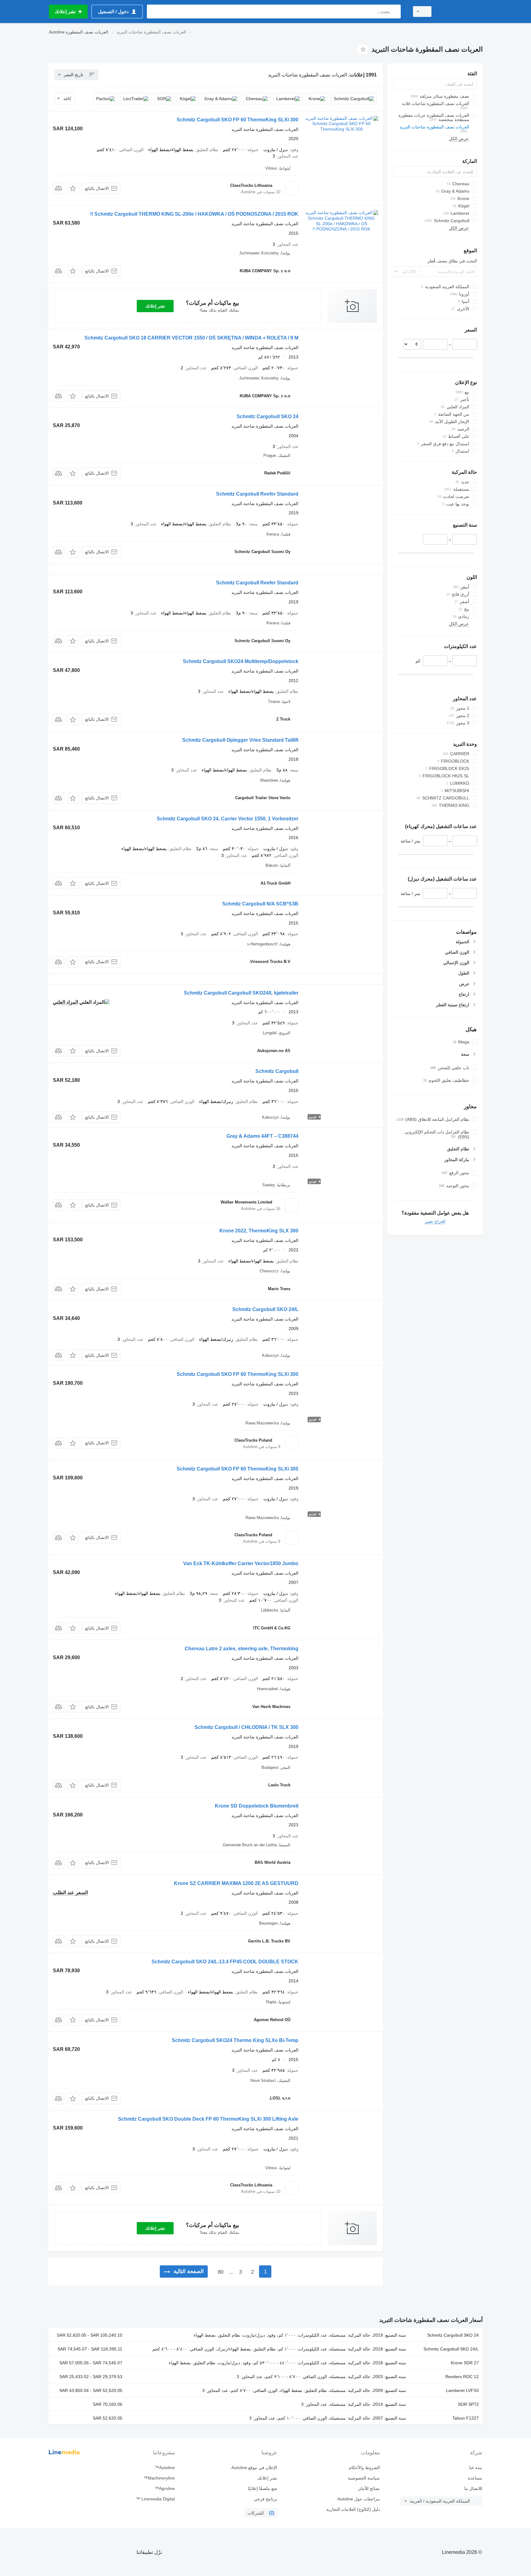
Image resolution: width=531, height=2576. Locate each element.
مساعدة (475, 2478)
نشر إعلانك (155, 306)
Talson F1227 (466, 2418)
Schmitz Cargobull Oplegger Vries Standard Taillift (240, 740)
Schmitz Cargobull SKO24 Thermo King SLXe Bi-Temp (235, 2040)
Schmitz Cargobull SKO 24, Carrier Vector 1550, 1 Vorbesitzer (228, 819)
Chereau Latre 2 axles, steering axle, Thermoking (242, 1649)
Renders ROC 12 (462, 2377)
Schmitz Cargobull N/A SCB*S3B (260, 904)
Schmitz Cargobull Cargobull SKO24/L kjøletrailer (241, 993)
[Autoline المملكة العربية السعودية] (461, 12)
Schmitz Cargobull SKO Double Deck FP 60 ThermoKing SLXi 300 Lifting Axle (208, 2119)
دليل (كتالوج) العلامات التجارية (353, 2509)
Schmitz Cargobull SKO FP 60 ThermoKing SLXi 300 (238, 120)
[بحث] (395, 12)
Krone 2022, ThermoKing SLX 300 (259, 1231)
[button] (73, 188)
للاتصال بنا (473, 2488)
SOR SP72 (468, 2404)
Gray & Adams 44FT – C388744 (262, 1136)
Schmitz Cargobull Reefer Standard (257, 494)
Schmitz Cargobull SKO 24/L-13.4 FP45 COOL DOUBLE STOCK (225, 1962)
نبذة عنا (476, 2468)
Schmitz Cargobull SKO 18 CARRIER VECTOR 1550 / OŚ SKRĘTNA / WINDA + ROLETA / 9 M (191, 338)
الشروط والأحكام (364, 2468)
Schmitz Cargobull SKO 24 (267, 416)
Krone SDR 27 (465, 2363)
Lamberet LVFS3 (462, 2390)
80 (221, 2272)
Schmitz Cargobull (277, 1071)
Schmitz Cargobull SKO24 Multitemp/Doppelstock (241, 661)
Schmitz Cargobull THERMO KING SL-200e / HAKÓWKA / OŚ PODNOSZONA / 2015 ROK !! (194, 214)
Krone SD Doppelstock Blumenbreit (257, 1806)
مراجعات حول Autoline (358, 2499)
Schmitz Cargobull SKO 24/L (265, 1309)
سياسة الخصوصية (364, 2478)
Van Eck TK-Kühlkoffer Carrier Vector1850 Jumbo (241, 1563)
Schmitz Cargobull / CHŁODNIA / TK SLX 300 (246, 1727)
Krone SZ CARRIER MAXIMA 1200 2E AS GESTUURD (236, 1883)
